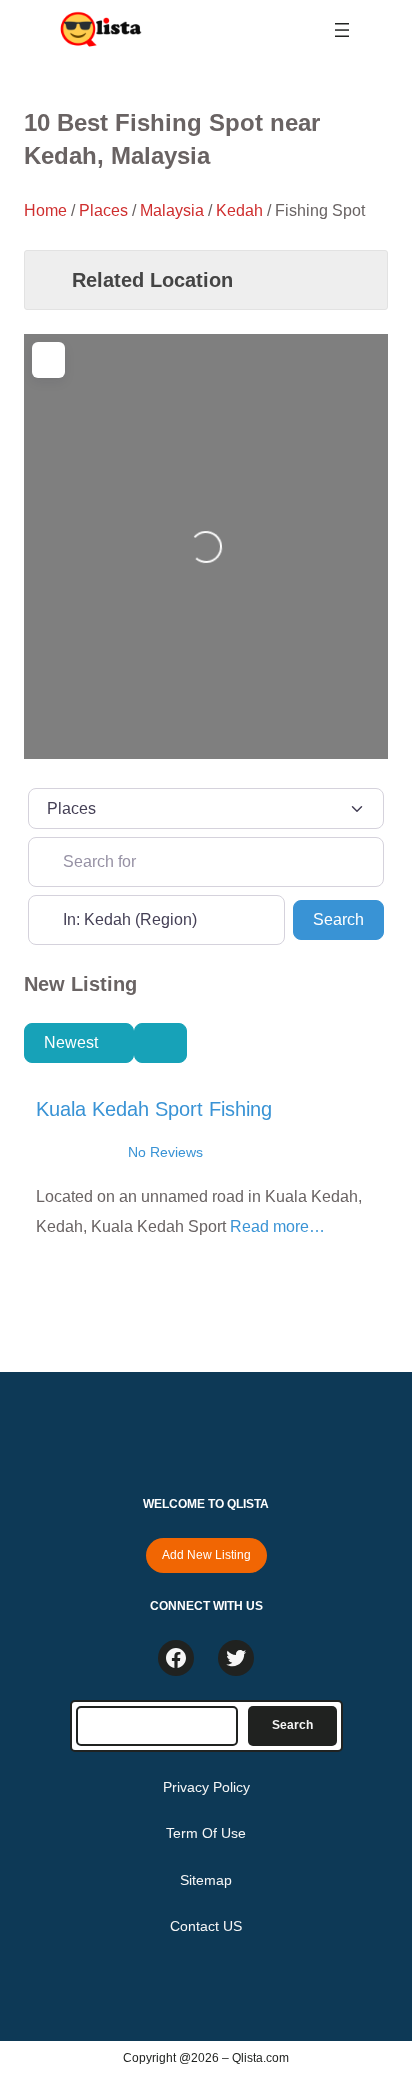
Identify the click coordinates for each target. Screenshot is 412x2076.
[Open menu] (342, 30)
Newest (73, 1042)
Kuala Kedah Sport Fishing (154, 1109)
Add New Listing (206, 1555)
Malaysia (172, 210)
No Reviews (165, 1152)
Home (45, 210)
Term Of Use (206, 1833)
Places (103, 210)
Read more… (277, 1226)
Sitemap (206, 1880)
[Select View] (160, 1043)
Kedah (239, 210)
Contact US (206, 1926)
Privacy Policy (206, 1787)
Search (348, 919)
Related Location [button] (152, 280)
